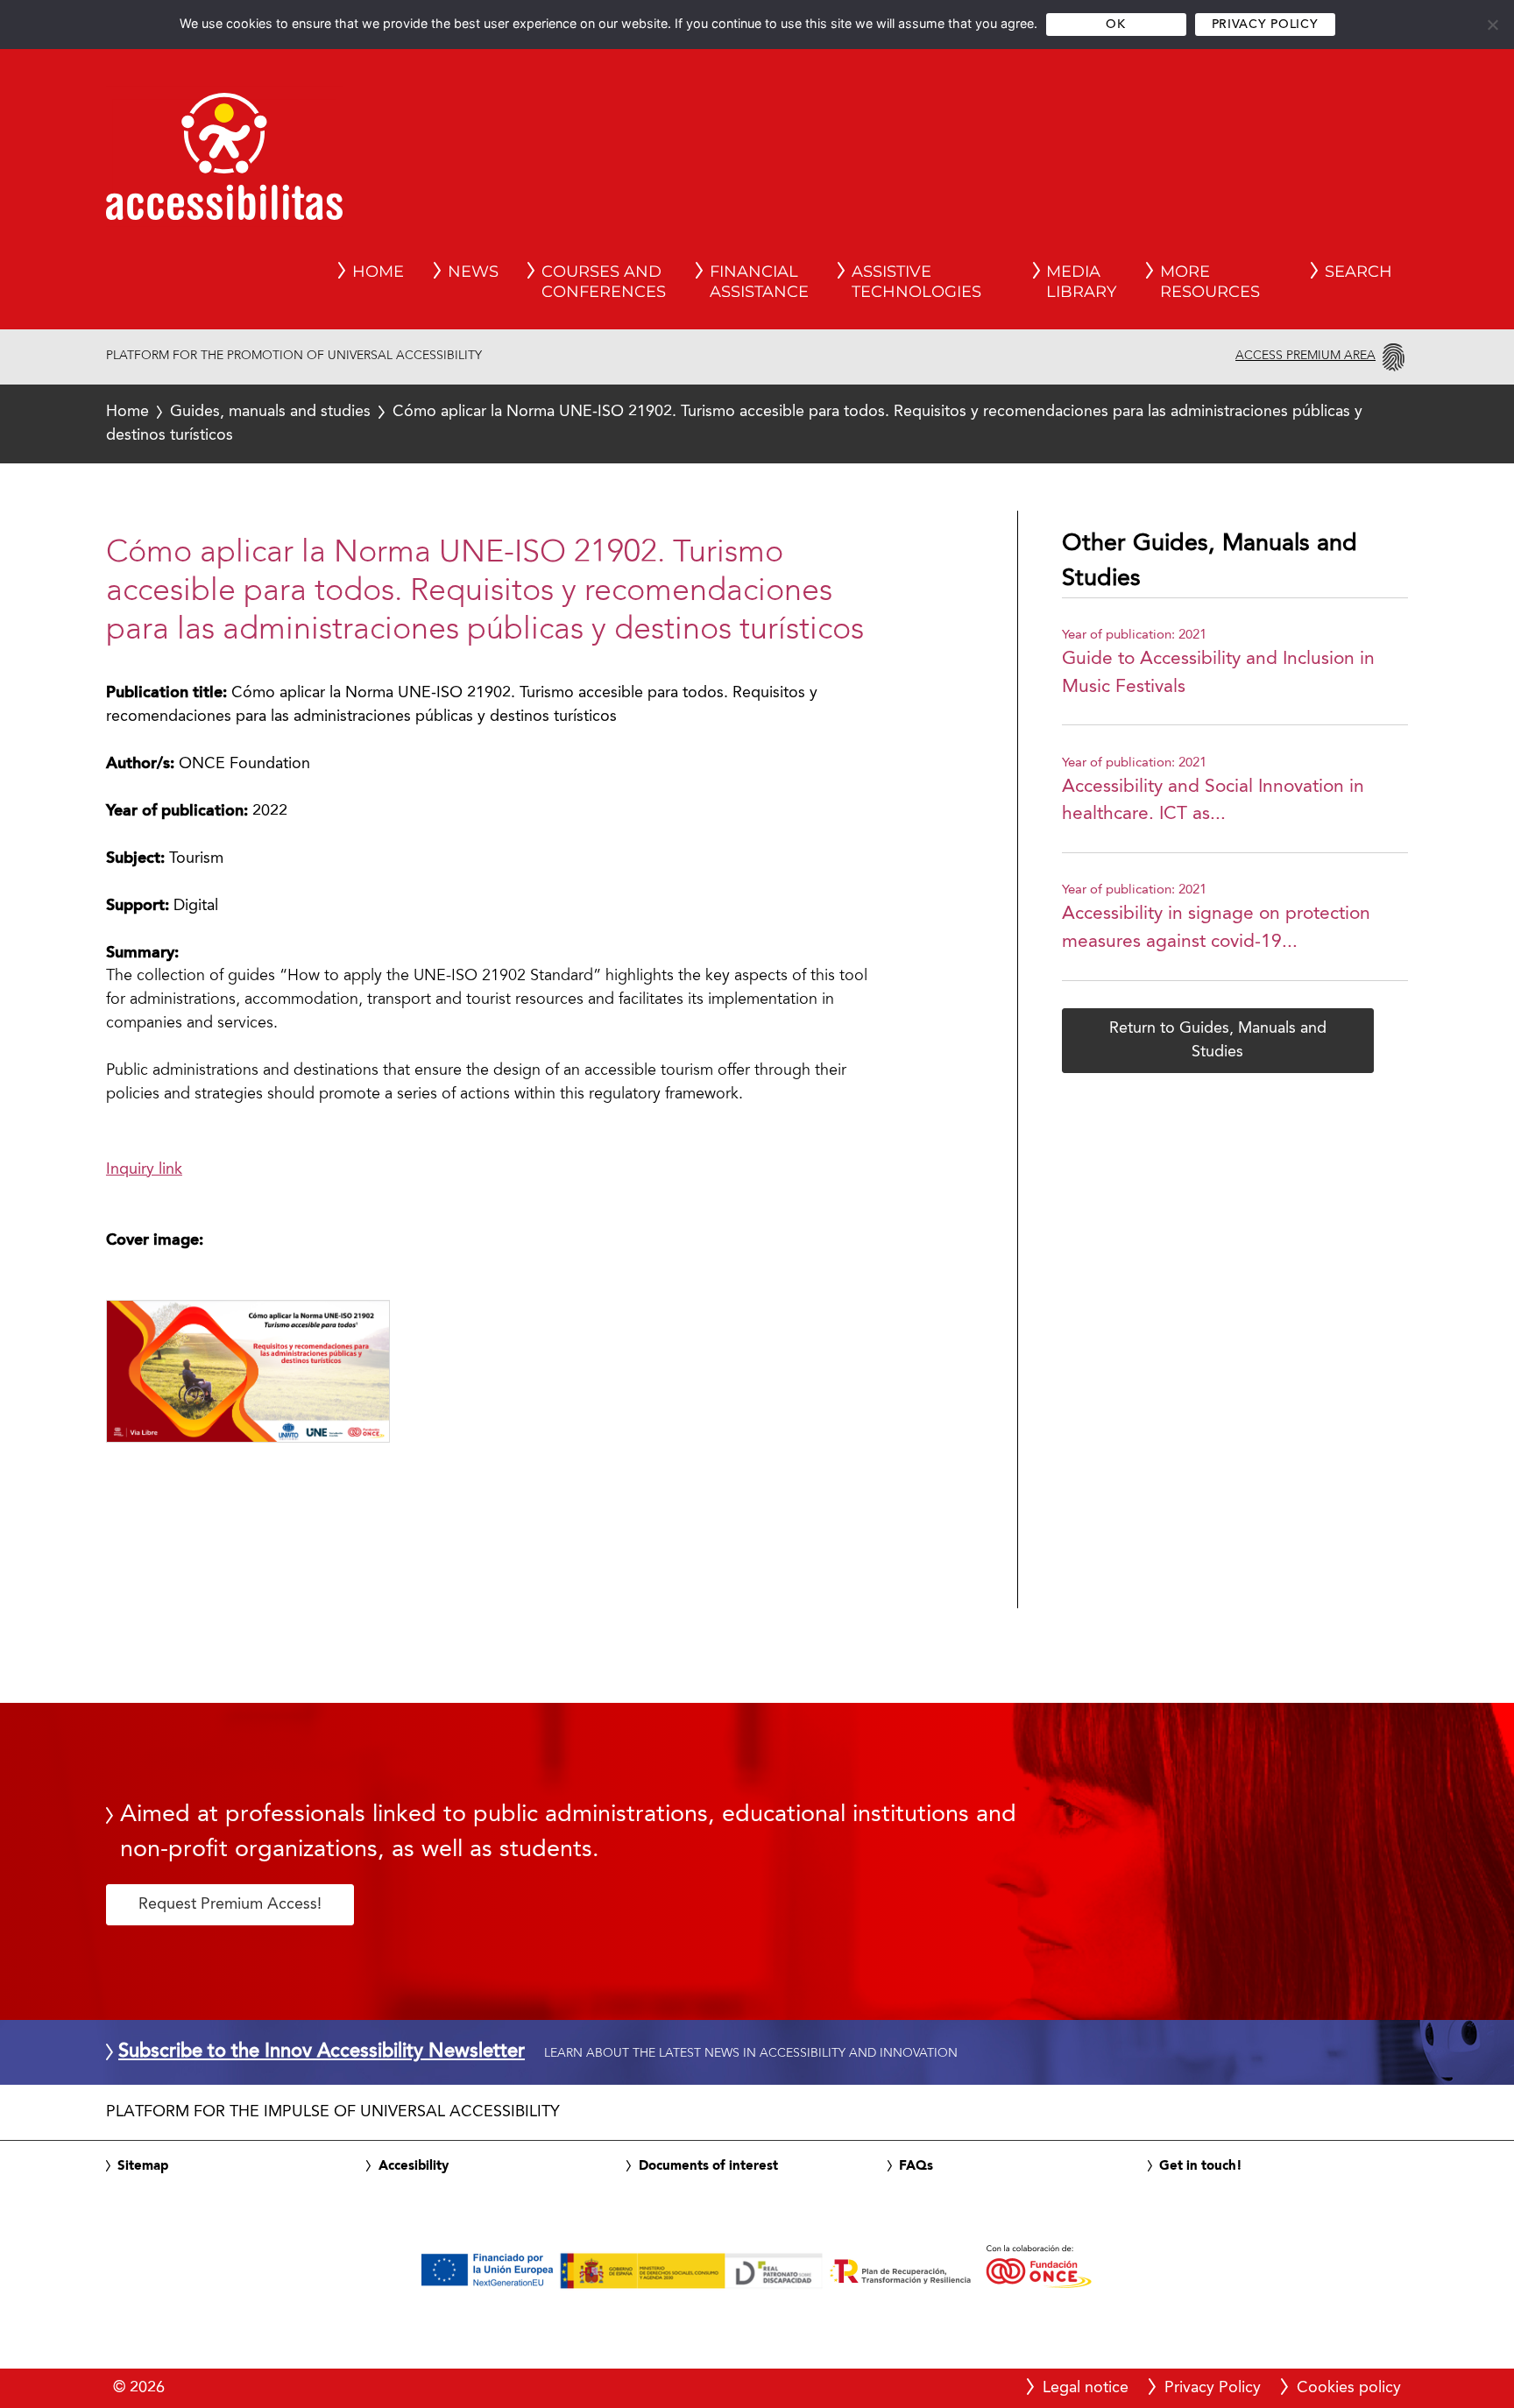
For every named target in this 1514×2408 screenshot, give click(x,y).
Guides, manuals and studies (270, 412)
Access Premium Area (1305, 356)
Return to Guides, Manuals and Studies (1218, 1040)
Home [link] (378, 272)
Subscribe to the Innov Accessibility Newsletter (322, 2052)
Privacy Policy (1265, 25)
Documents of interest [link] (708, 2166)
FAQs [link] (916, 2166)
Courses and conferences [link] (604, 282)
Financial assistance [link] (759, 282)
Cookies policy (1349, 2388)
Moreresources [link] (1210, 282)
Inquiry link (144, 1169)
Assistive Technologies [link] (916, 282)
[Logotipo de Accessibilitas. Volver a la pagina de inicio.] (224, 162)
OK (1115, 25)
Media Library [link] (1081, 282)
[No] (1492, 25)
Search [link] (1358, 272)
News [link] (473, 272)
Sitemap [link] (143, 2166)
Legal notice (1086, 2388)
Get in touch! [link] (1201, 2166)
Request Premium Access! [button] (230, 1904)
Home (127, 412)
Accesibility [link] (414, 2166)
